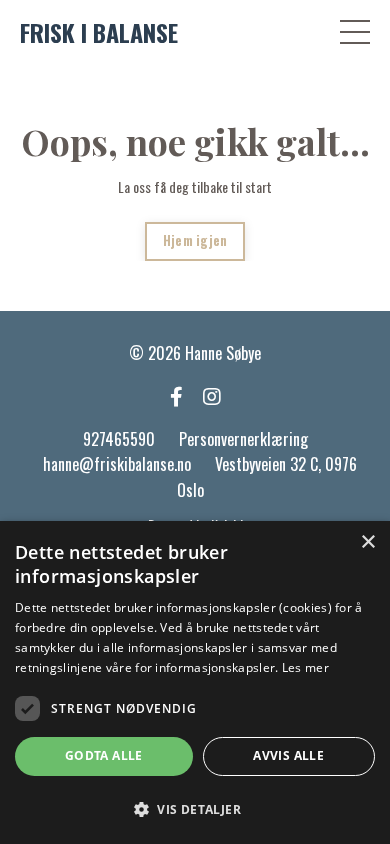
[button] (195, 809)
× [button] (367, 542)
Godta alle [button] (104, 755)
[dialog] (195, 682)
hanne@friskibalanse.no (117, 464)
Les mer (305, 667)
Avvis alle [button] (288, 755)
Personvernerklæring (243, 439)
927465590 (119, 439)
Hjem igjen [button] (195, 240)
